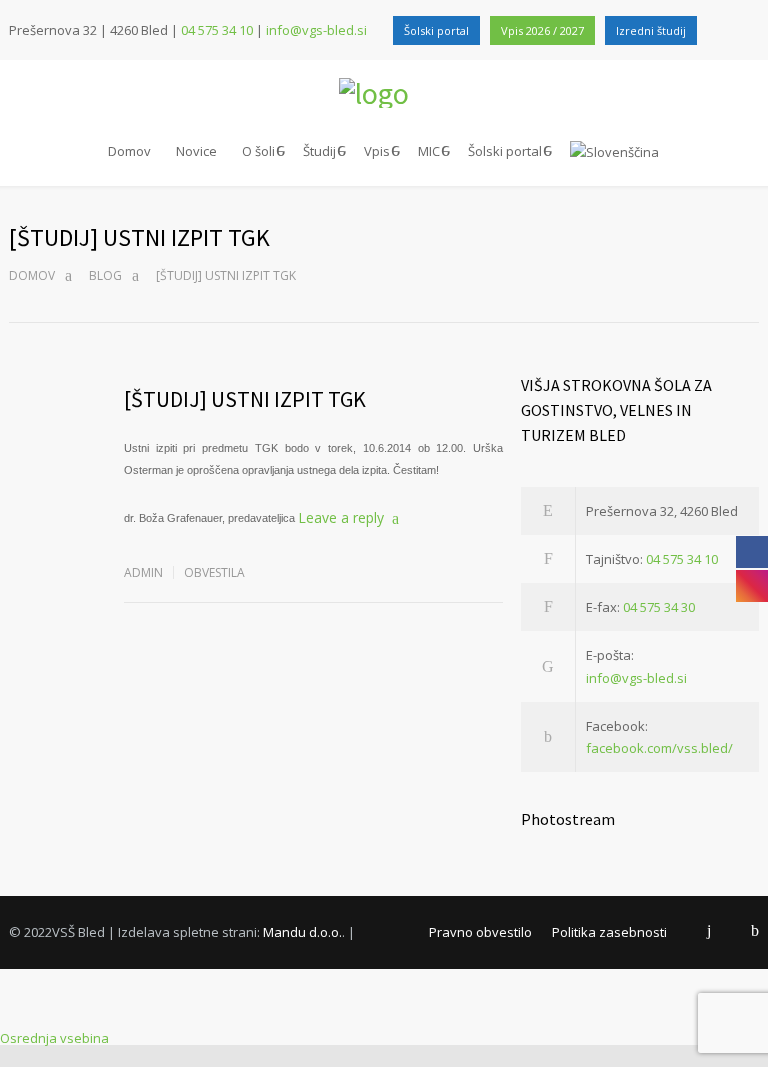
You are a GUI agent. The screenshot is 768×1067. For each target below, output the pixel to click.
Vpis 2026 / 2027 (542, 30)
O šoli (258, 151)
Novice (196, 151)
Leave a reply (341, 517)
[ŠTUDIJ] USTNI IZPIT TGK (245, 399)
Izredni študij (651, 30)
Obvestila (214, 572)
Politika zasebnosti (609, 932)
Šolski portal (436, 30)
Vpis (377, 151)
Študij (319, 151)
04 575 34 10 (217, 30)
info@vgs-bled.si (316, 30)
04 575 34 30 (659, 607)
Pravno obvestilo (480, 932)
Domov (129, 151)
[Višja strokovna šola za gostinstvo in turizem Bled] (384, 93)
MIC (429, 151)
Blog (105, 275)
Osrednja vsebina (54, 1038)
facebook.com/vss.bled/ (659, 748)
